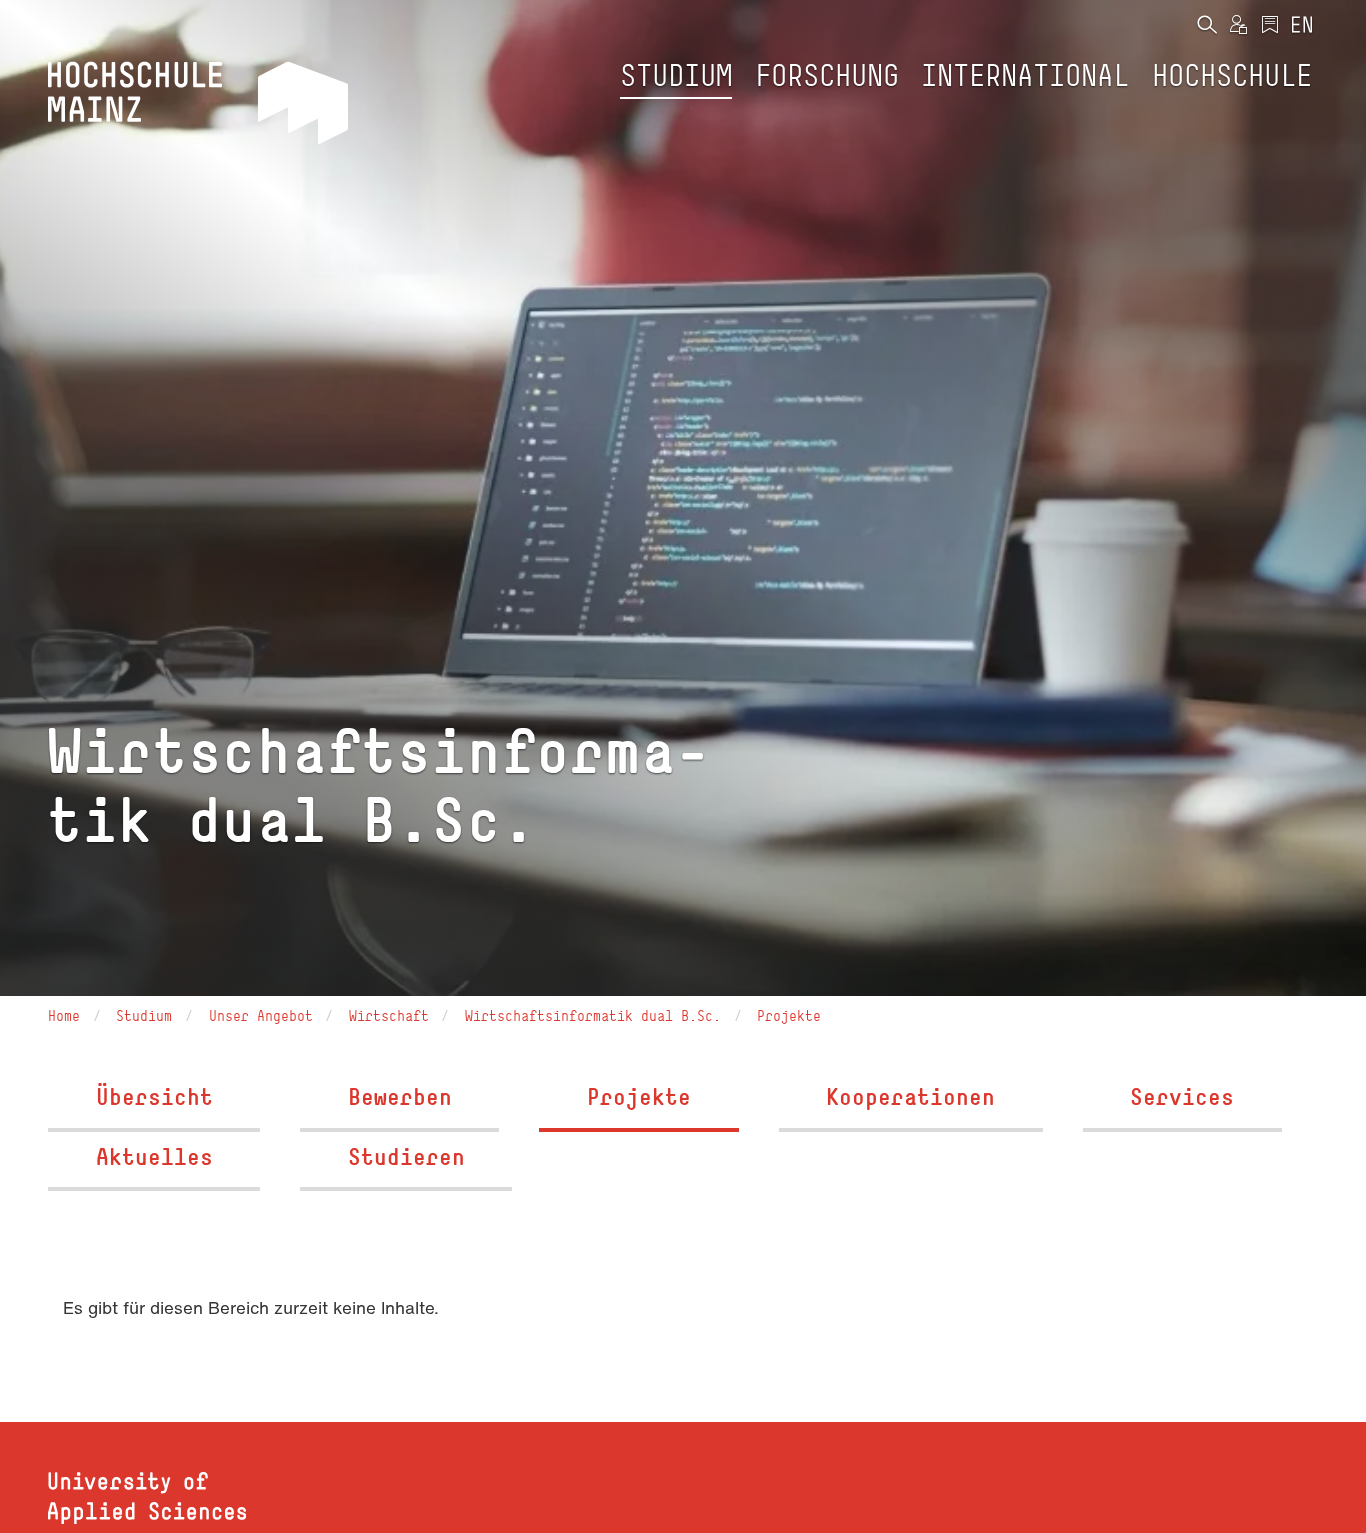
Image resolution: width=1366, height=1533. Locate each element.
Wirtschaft (389, 1015)
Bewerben (400, 1096)
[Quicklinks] (1270, 26)
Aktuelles (154, 1156)
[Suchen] (1206, 26)
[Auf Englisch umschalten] (1302, 26)
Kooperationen (910, 1096)
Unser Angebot (261, 1015)
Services (1182, 1096)
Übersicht (154, 1096)
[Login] (1238, 26)
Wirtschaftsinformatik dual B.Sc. (593, 1015)
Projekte (789, 1015)
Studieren (406, 1156)
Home (64, 1015)
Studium (144, 1015)
